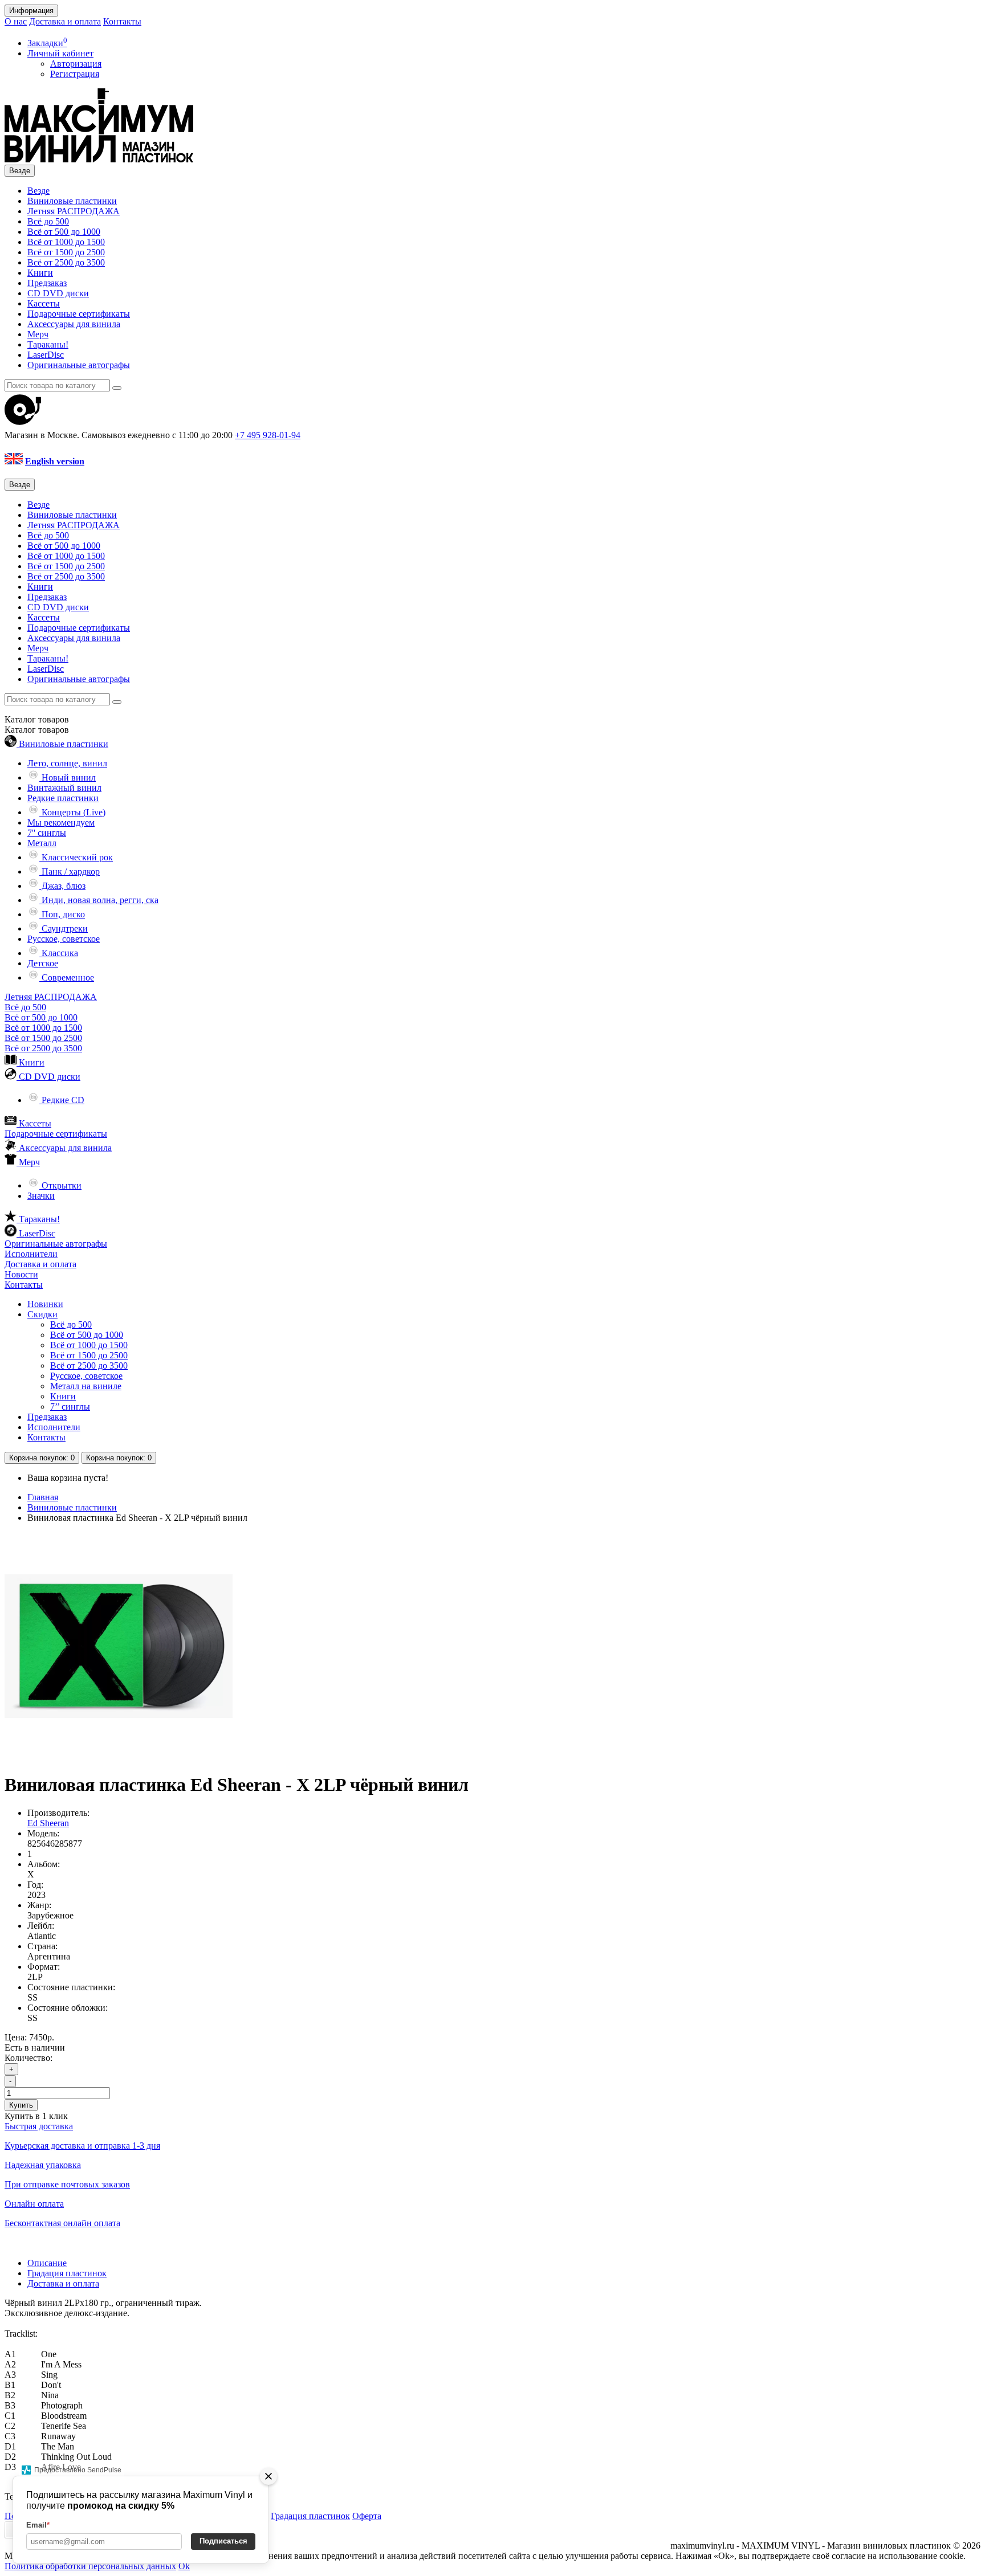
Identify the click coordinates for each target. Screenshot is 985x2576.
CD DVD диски (58, 293)
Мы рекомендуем (61, 822)
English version (55, 461)
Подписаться (223, 2541)
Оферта (367, 2516)
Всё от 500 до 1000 (64, 232)
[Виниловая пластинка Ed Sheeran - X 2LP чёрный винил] (119, 1757)
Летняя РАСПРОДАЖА (74, 211)
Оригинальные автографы (79, 365)
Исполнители (31, 1254)
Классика (59, 953)
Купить (21, 2105)
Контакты (122, 21)
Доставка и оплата (65, 21)
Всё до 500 (48, 221)
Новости (21, 1274)
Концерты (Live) (72, 812)
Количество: (29, 2058)
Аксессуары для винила (74, 324)
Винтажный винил (64, 788)
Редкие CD (62, 1100)
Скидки (42, 1314)
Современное (67, 977)
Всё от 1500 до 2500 (66, 252)
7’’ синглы (70, 1407)
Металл (42, 843)
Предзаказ (47, 283)
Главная (43, 1497)
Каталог (37, 730)
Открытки (60, 1185)
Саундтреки (64, 928)
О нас (16, 21)
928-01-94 (268, 435)
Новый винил (68, 777)
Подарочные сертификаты (79, 314)
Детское (43, 963)
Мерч (38, 334)
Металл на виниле (86, 1386)
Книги (40, 273)
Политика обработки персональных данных (90, 2566)
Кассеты (44, 303)
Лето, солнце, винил (67, 763)
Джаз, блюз (62, 886)
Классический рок (76, 857)
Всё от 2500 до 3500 (66, 262)
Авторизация (76, 64)
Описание (47, 2263)
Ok (184, 2566)
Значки (41, 1196)
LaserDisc (46, 355)
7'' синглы (47, 833)
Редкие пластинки (63, 798)
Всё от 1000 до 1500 (66, 242)
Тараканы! (48, 344)
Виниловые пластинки (72, 201)
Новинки (45, 1304)
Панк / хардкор (70, 871)
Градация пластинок (67, 2273)
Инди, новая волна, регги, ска (99, 900)
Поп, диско (62, 914)
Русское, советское (64, 939)
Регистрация (75, 74)
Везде (38, 191)
